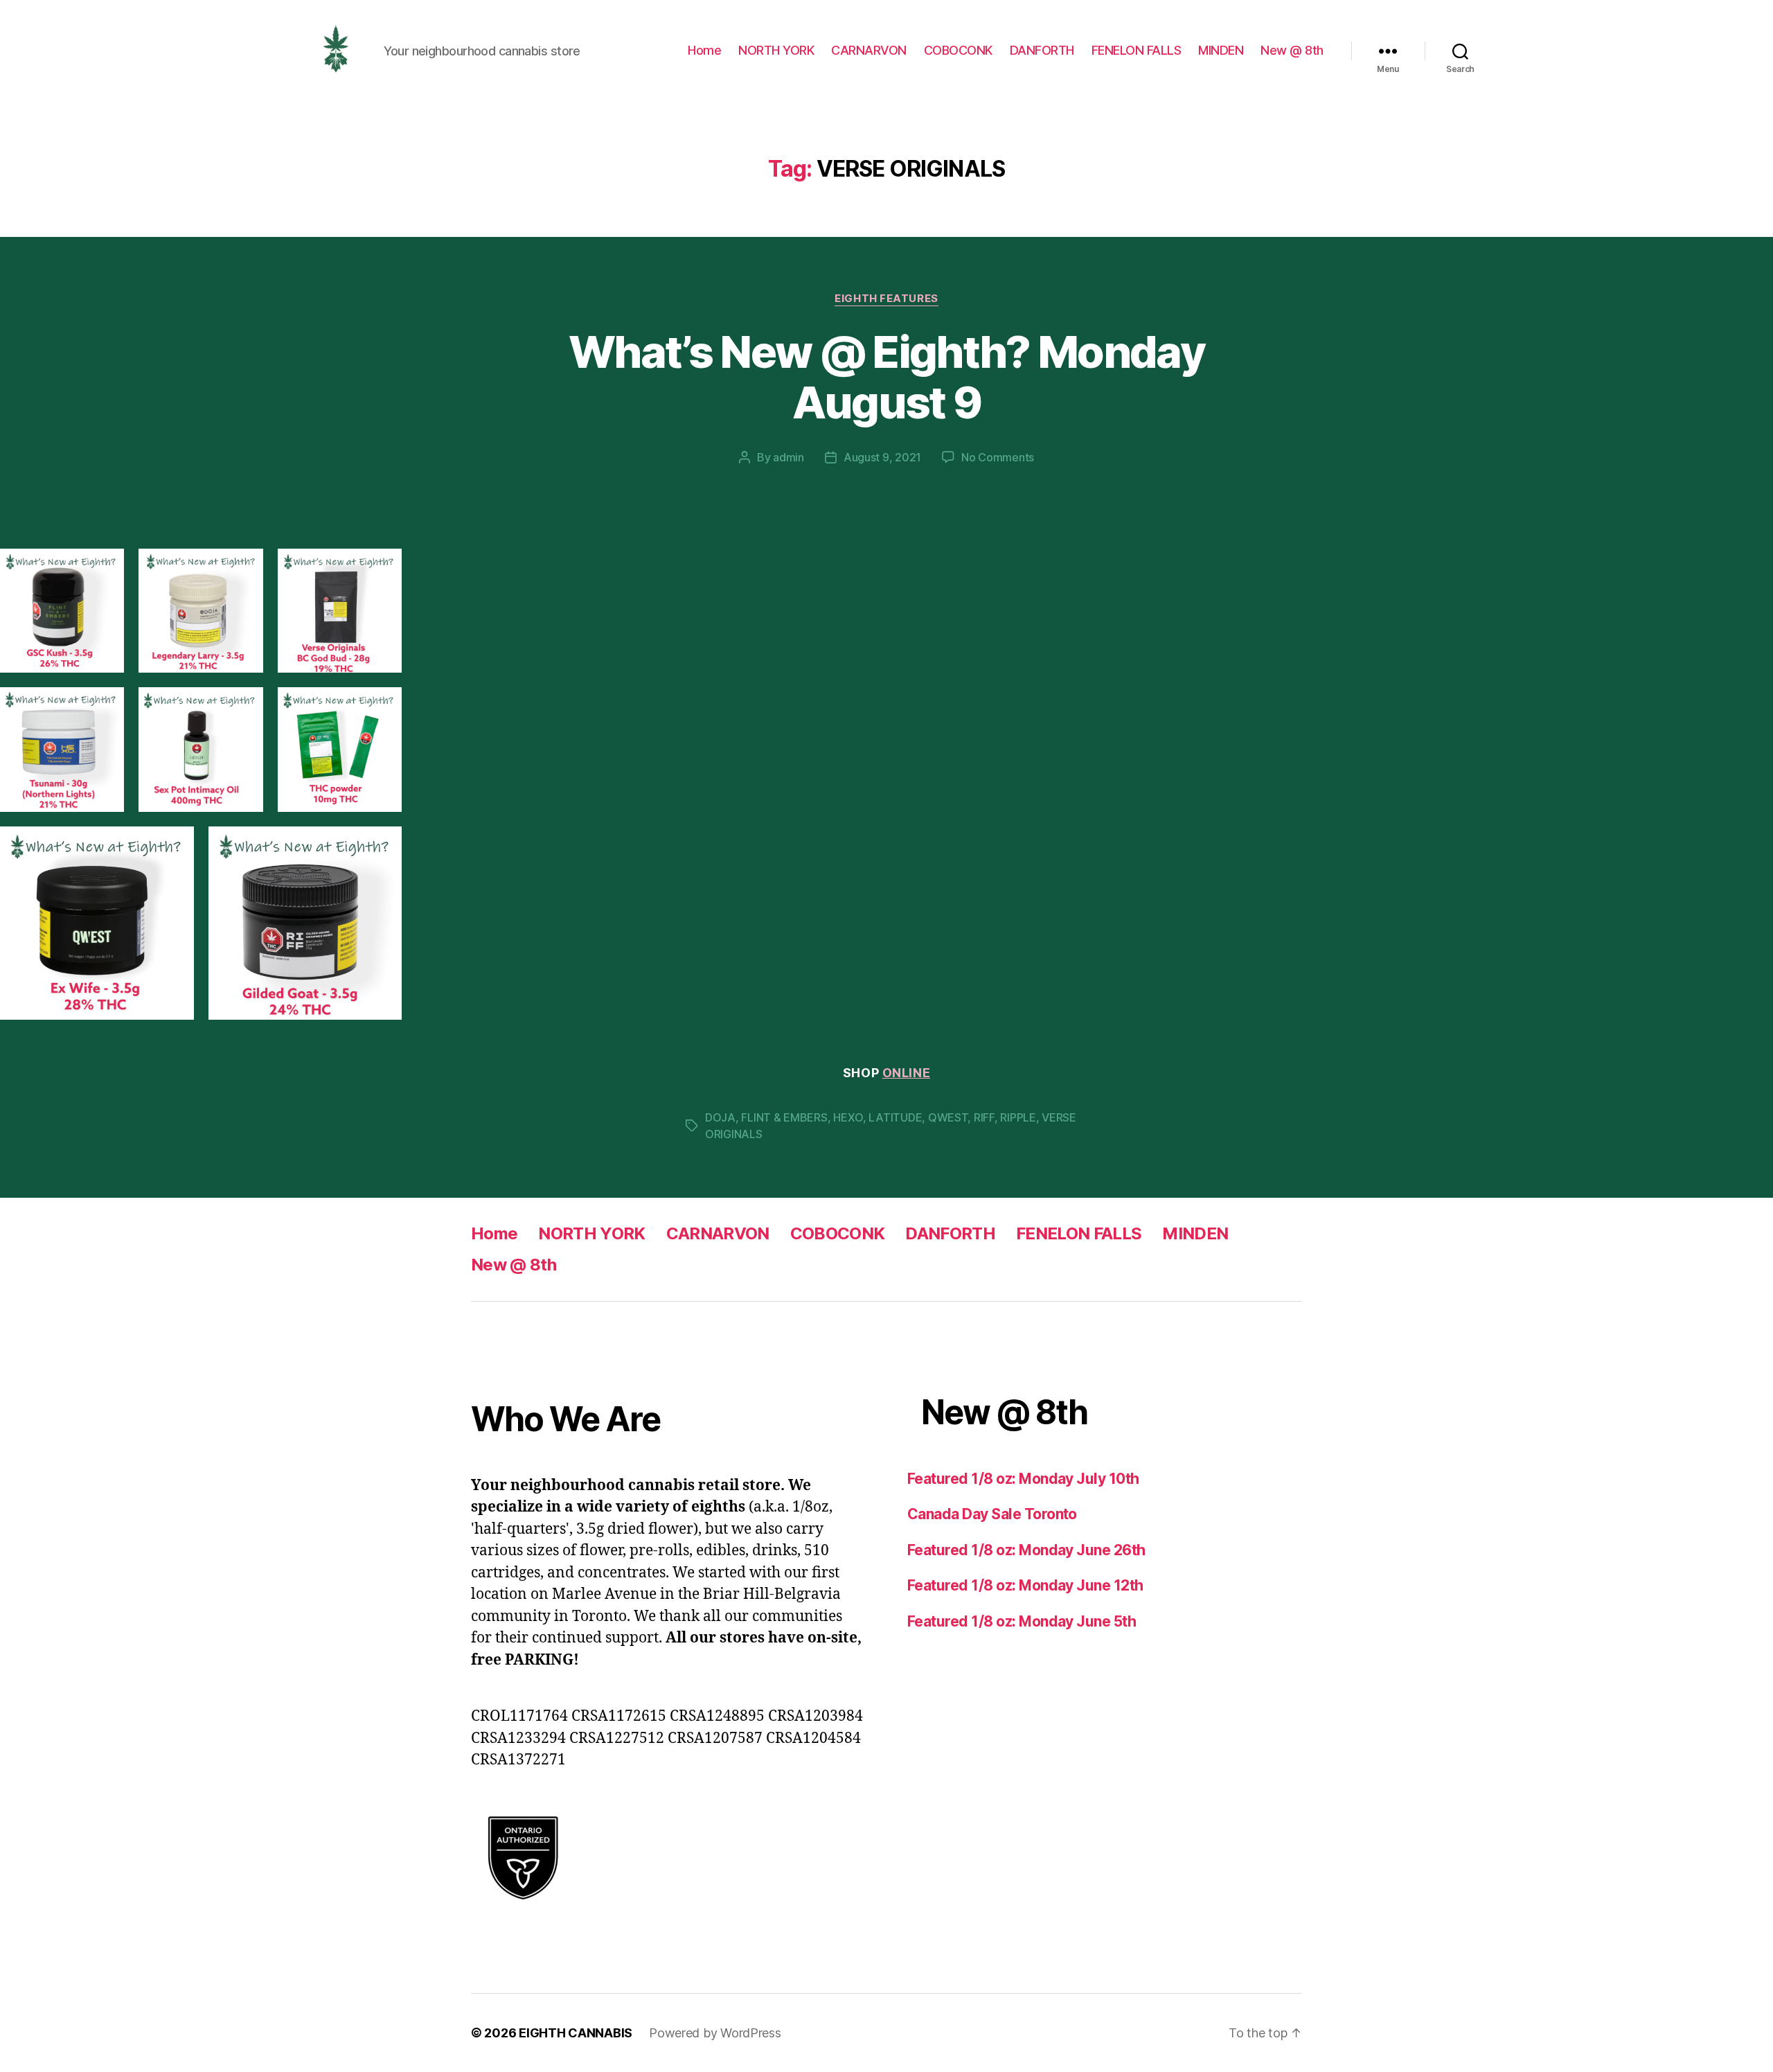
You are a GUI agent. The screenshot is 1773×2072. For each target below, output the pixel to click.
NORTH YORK (776, 50)
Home (704, 50)
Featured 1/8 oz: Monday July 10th (1023, 1479)
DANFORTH (1042, 50)
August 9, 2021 (882, 457)
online (906, 1073)
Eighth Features (886, 299)
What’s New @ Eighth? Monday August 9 (886, 377)
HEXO (848, 1117)
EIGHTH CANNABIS (576, 2033)
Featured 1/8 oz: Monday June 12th (1025, 1585)
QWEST (948, 1117)
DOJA (720, 1117)
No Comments (998, 457)
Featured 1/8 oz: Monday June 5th (1022, 1621)
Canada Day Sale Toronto (992, 1514)
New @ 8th (1292, 50)
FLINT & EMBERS (784, 1117)
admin (789, 457)
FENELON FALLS (1137, 50)
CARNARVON (869, 50)
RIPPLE (1018, 1117)
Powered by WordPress (715, 2033)
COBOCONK (958, 50)
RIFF (984, 1117)
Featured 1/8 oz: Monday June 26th (1026, 1550)
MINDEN (1221, 50)
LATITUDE (895, 1117)
